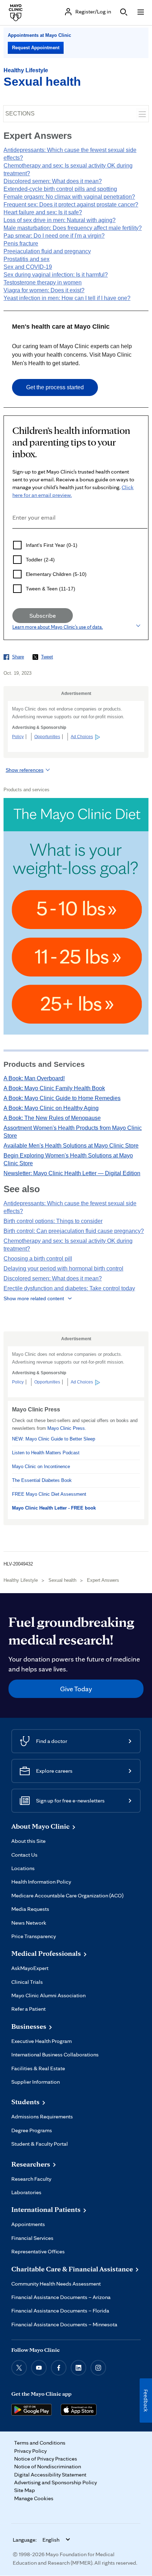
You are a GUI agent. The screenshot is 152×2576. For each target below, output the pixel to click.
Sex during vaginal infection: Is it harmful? (56, 275)
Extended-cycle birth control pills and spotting (60, 189)
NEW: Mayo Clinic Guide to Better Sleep (54, 1439)
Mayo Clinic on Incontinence (41, 1467)
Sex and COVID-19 (28, 267)
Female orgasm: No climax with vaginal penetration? (69, 197)
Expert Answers (103, 1580)
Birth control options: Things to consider (53, 1221)
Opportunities (47, 737)
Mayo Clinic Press (66, 1428)
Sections (20, 114)
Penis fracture (21, 244)
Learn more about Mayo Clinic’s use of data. (58, 627)
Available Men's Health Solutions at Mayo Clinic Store (71, 1146)
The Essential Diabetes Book (42, 1480)
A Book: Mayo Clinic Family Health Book (54, 1088)
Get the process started (55, 387)
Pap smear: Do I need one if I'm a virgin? (54, 236)
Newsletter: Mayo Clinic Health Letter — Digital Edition (72, 1173)
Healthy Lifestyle (26, 70)
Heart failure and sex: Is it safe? (43, 212)
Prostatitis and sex (27, 259)
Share (18, 657)
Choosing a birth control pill (38, 1259)
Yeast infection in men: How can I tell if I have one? (67, 298)
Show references (25, 770)
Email (14, 538)
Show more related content (34, 1298)
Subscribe (43, 615)
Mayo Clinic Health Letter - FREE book (54, 1508)
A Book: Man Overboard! (34, 1078)
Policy (18, 737)
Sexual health (42, 81)
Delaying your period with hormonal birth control (63, 1269)
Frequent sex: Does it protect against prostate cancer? (71, 205)
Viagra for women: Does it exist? (44, 290)
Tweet (47, 657)
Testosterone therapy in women (43, 282)
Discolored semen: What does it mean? (53, 181)
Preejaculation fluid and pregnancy (47, 251)
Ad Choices (82, 737)
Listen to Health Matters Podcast (46, 1453)
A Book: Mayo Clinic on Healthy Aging (51, 1108)
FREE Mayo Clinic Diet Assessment (49, 1494)
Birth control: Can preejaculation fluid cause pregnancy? (74, 1231)
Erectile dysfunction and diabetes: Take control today (69, 1288)
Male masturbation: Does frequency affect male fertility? (73, 228)
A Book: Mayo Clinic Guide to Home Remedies (62, 1098)
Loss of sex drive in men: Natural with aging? (60, 220)
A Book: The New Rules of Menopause (52, 1118)
